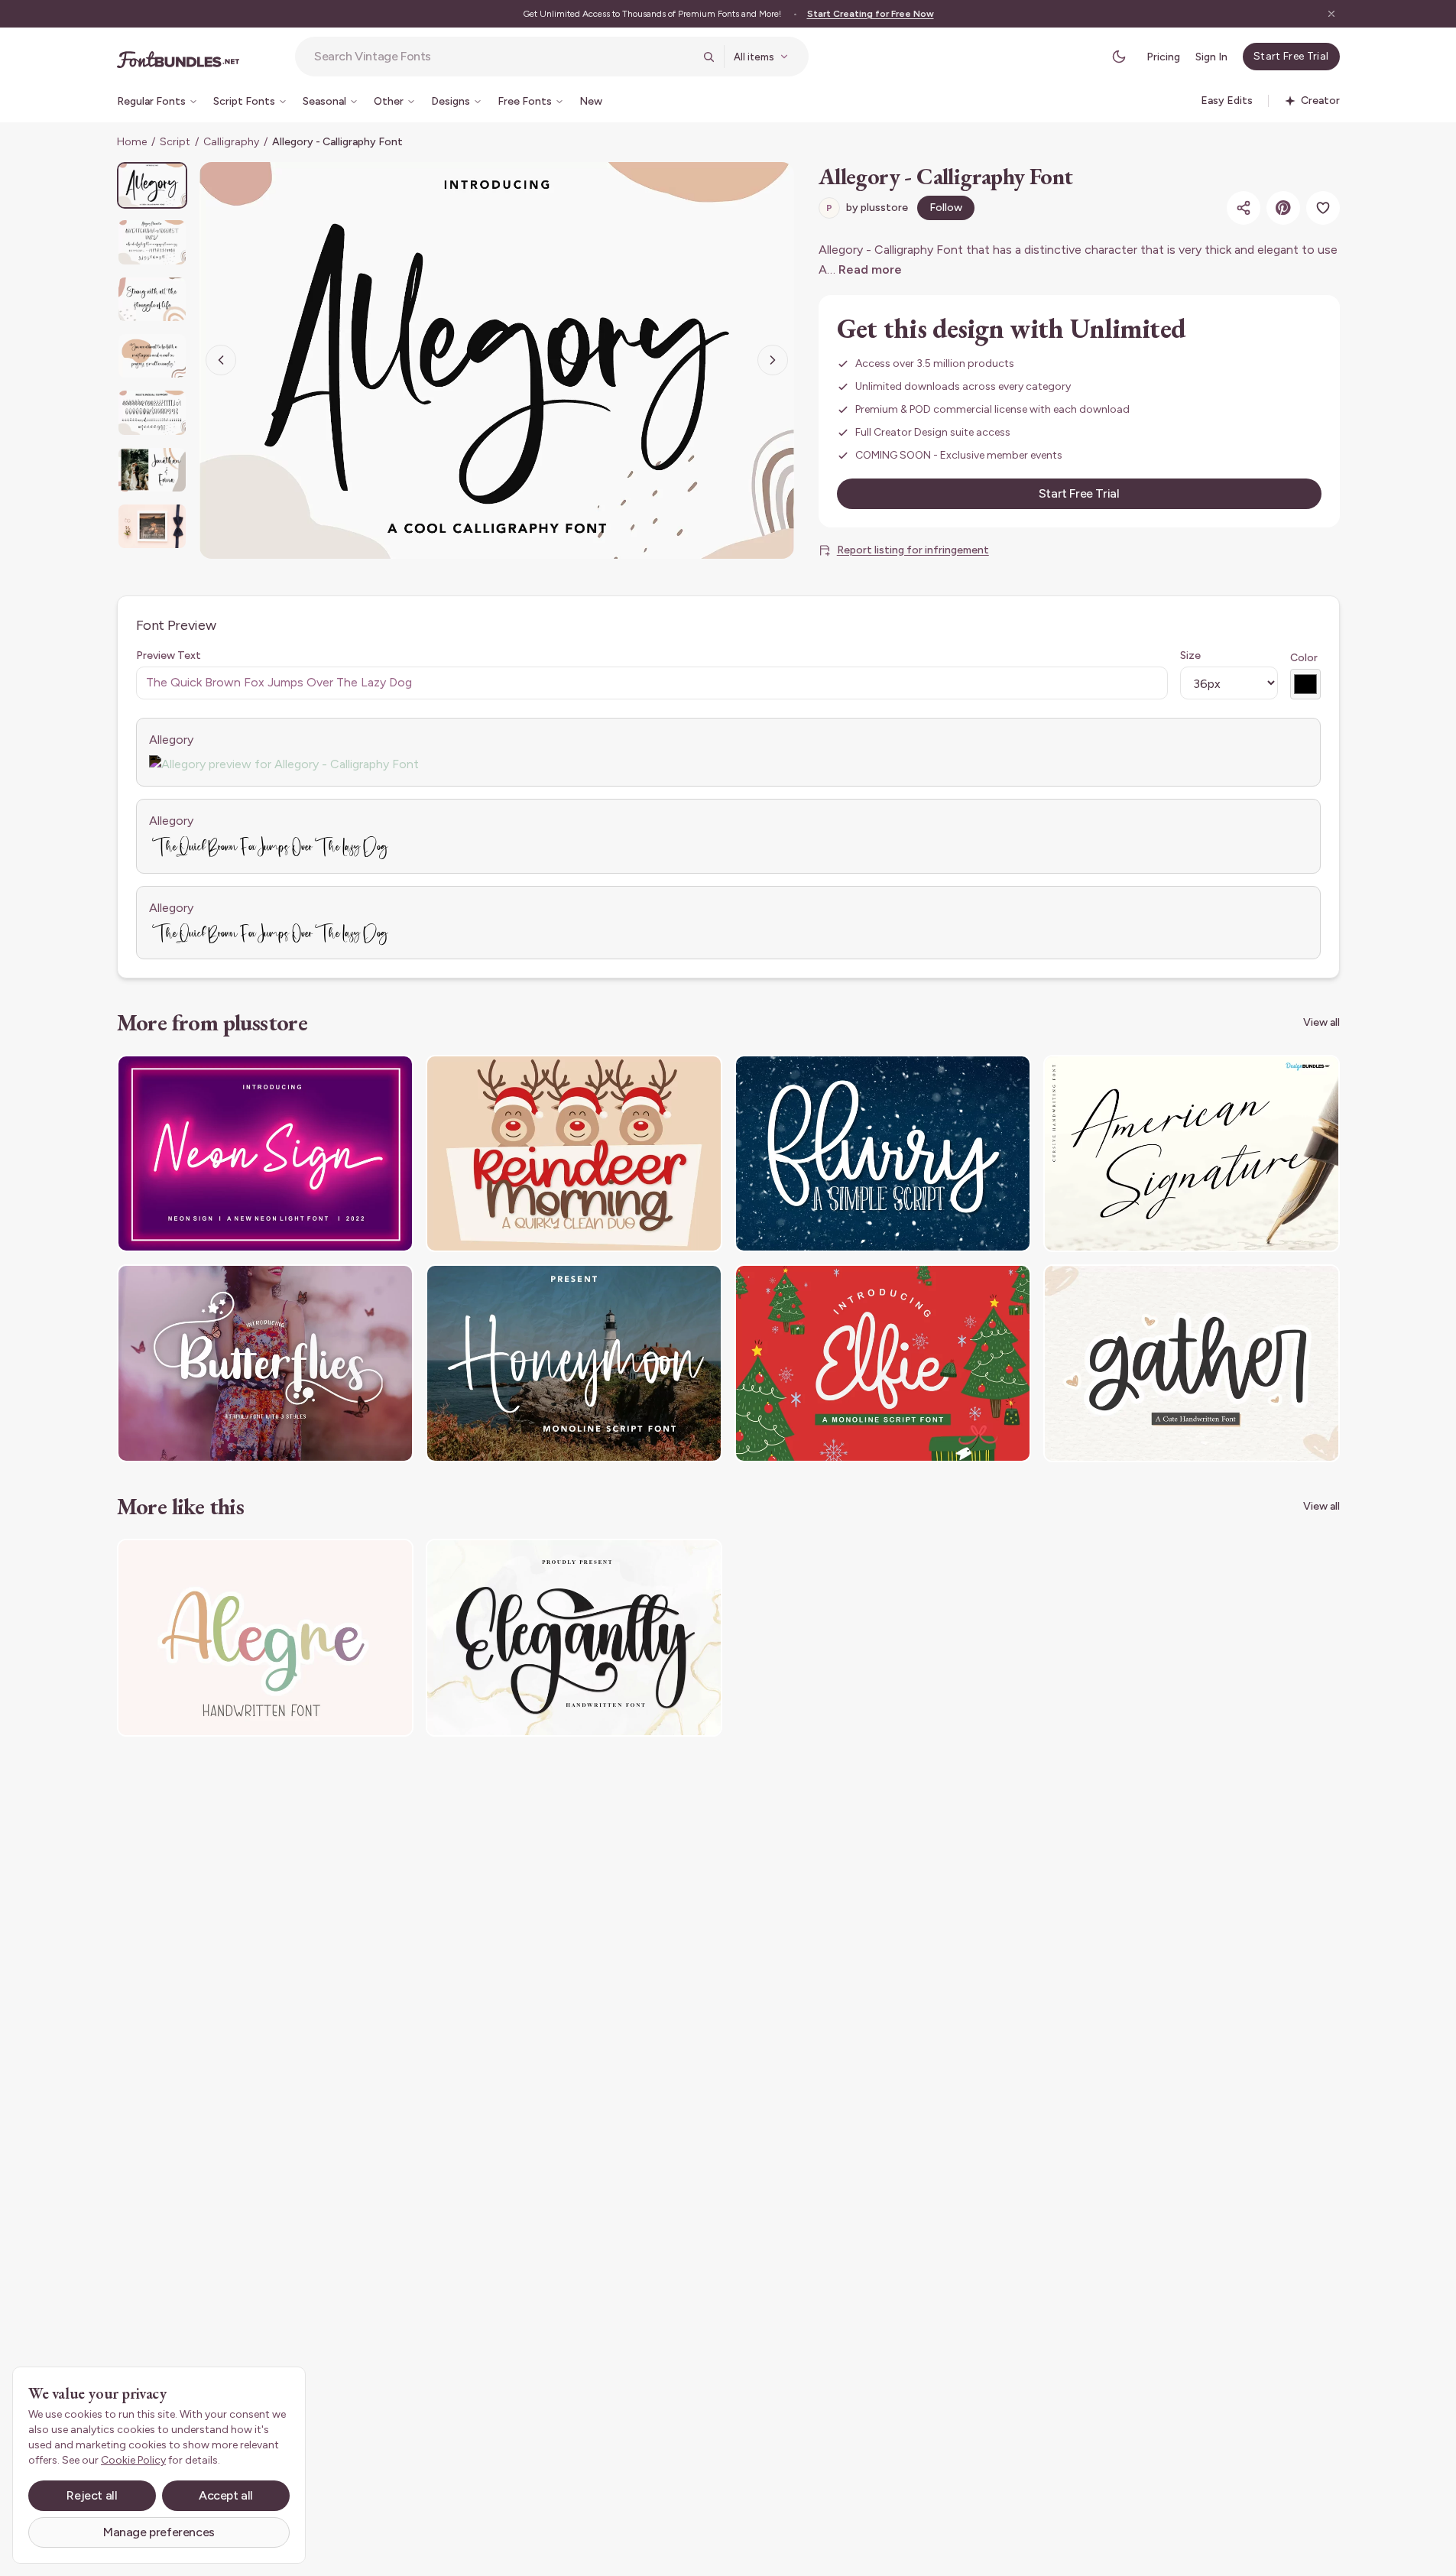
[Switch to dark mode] (1119, 57)
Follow (946, 208)
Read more (870, 269)
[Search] (709, 57)
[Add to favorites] (1323, 208)
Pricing (1163, 57)
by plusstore (867, 208)
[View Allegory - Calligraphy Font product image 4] (152, 356)
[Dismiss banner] (1331, 14)
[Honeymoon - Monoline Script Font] (574, 1363)
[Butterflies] (265, 1363)
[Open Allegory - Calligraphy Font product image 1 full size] (497, 360)
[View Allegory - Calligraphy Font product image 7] (152, 526)
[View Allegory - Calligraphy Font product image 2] (152, 242)
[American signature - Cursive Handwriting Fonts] (1192, 1154)
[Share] (1244, 208)
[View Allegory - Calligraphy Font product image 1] (152, 185)
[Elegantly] (574, 1638)
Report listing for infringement (913, 550)
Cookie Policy (133, 2460)
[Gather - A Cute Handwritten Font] (1192, 1363)
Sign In (1211, 57)
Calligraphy (231, 142)
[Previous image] (221, 360)
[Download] (360, 1076)
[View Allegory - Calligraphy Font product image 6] (152, 470)
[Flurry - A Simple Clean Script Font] (883, 1154)
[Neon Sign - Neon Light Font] (265, 1154)
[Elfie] (883, 1363)
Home (132, 142)
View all (1321, 1022)
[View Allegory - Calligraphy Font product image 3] (152, 299)
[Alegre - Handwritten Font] (265, 1638)
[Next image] (773, 360)
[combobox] (504, 57)
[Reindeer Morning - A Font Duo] (574, 1154)
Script (175, 142)
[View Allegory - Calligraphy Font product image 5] (152, 412)
